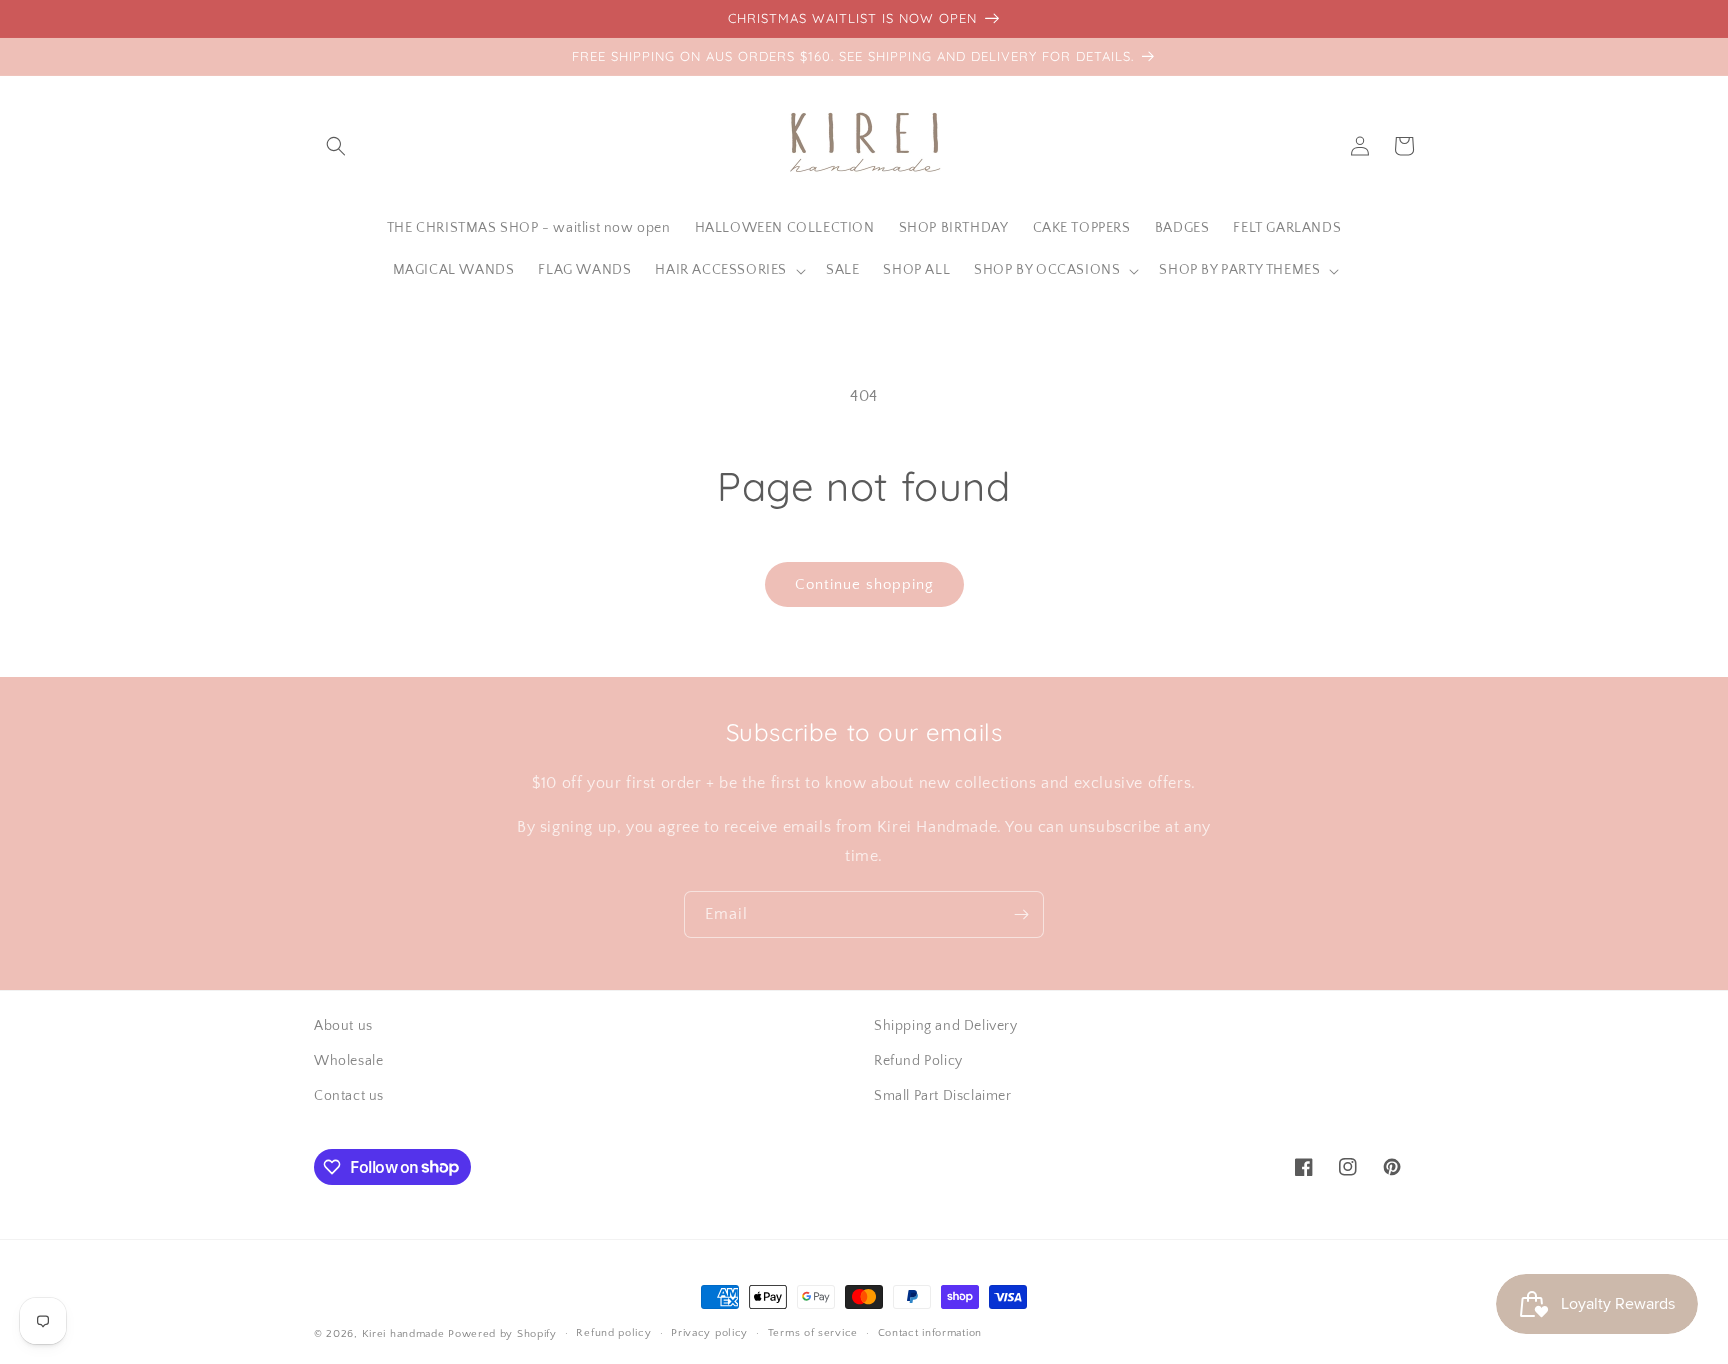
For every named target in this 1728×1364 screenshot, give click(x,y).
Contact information (930, 1333)
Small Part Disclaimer (943, 1096)
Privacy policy (709, 1333)
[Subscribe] (1021, 914)
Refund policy (613, 1333)
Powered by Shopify (502, 1334)
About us (343, 1026)
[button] (336, 146)
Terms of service (813, 1333)
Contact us (349, 1096)
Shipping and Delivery (946, 1026)
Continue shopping (864, 584)
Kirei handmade (403, 1334)
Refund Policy (918, 1061)
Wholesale (348, 1061)
